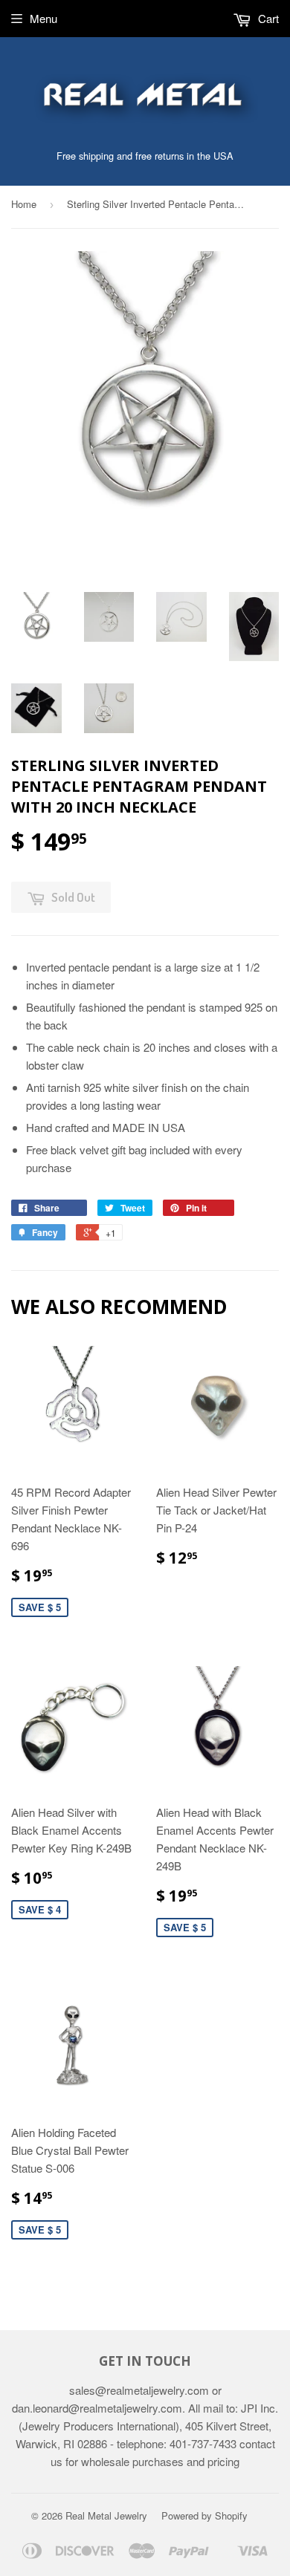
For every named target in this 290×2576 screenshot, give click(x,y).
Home (24, 204)
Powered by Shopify (204, 2515)
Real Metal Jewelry (106, 2515)
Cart (267, 18)
